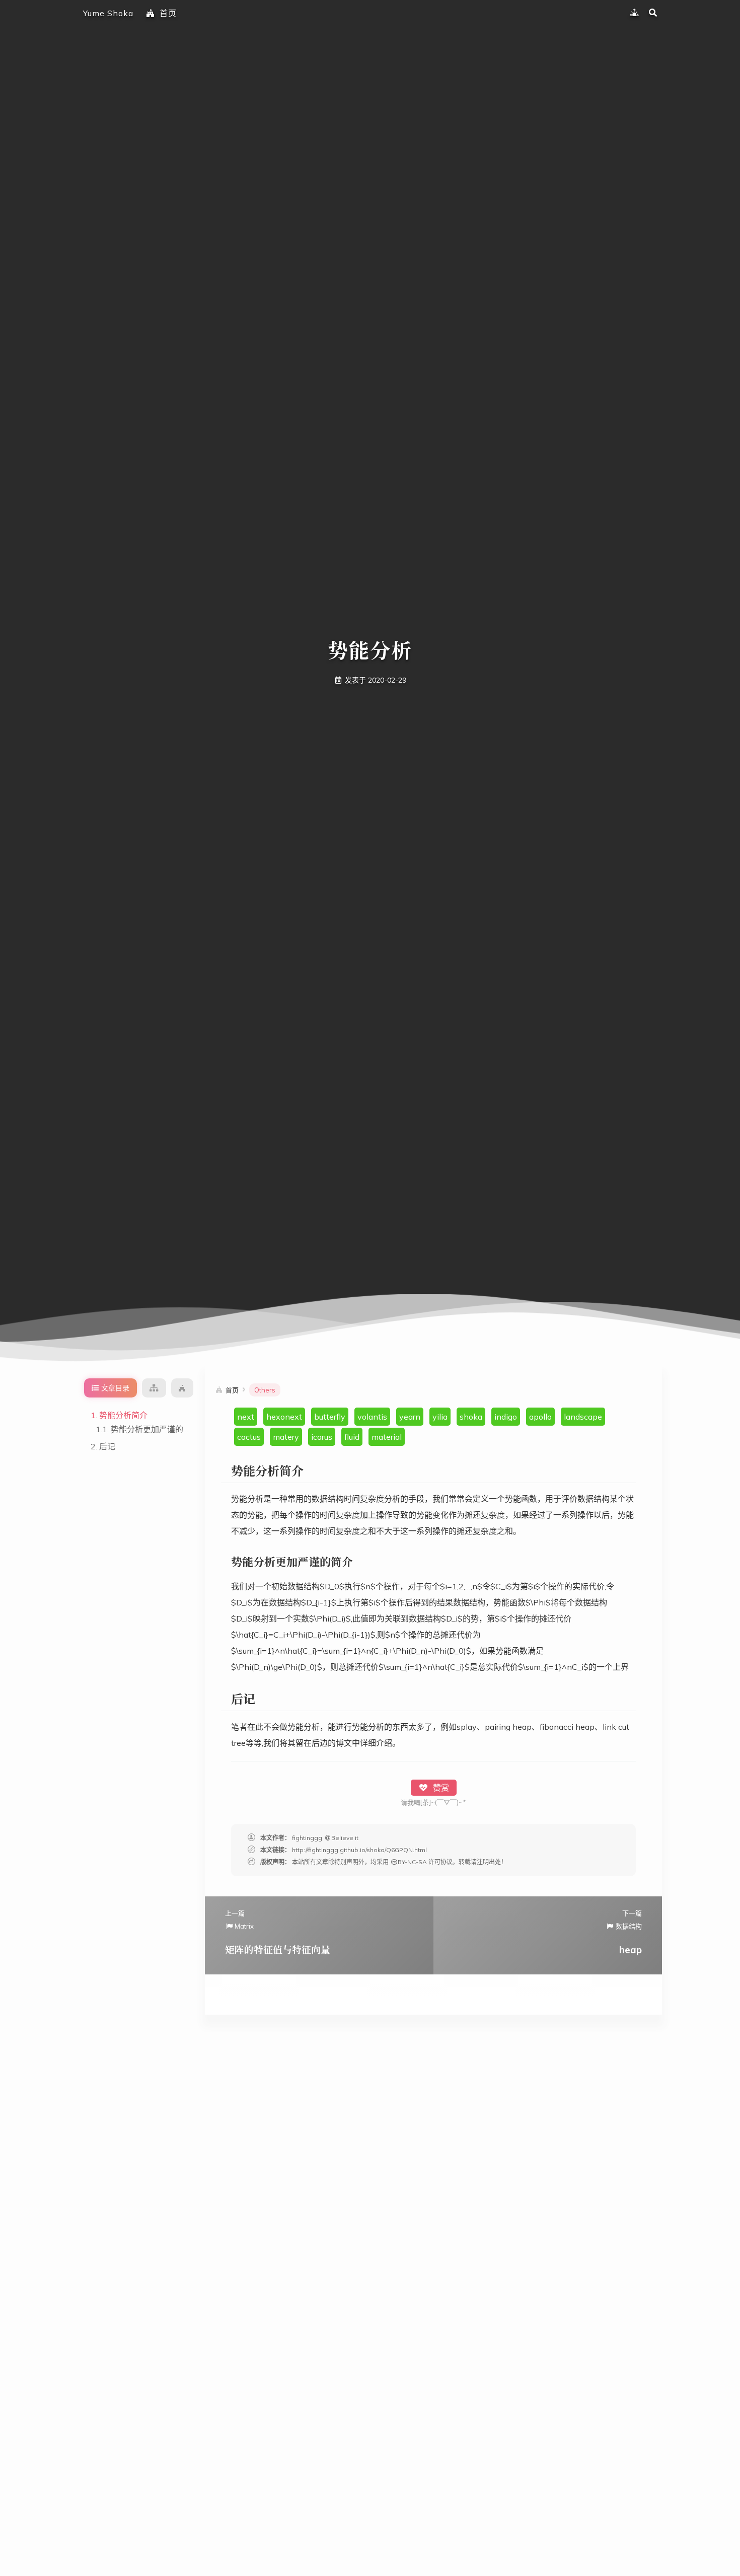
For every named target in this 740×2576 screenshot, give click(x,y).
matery (286, 1437)
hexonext (284, 1417)
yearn (410, 1417)
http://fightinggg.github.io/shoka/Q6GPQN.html (359, 1850)
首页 (168, 13)
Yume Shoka (108, 13)
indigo (506, 1417)
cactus (249, 1437)
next (246, 1417)
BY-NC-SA (412, 1862)
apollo (540, 1417)
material (387, 1437)
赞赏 (440, 1788)
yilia (440, 1417)
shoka (471, 1417)
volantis (372, 1417)
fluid (352, 1437)
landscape (583, 1417)
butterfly (330, 1417)
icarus (322, 1437)
